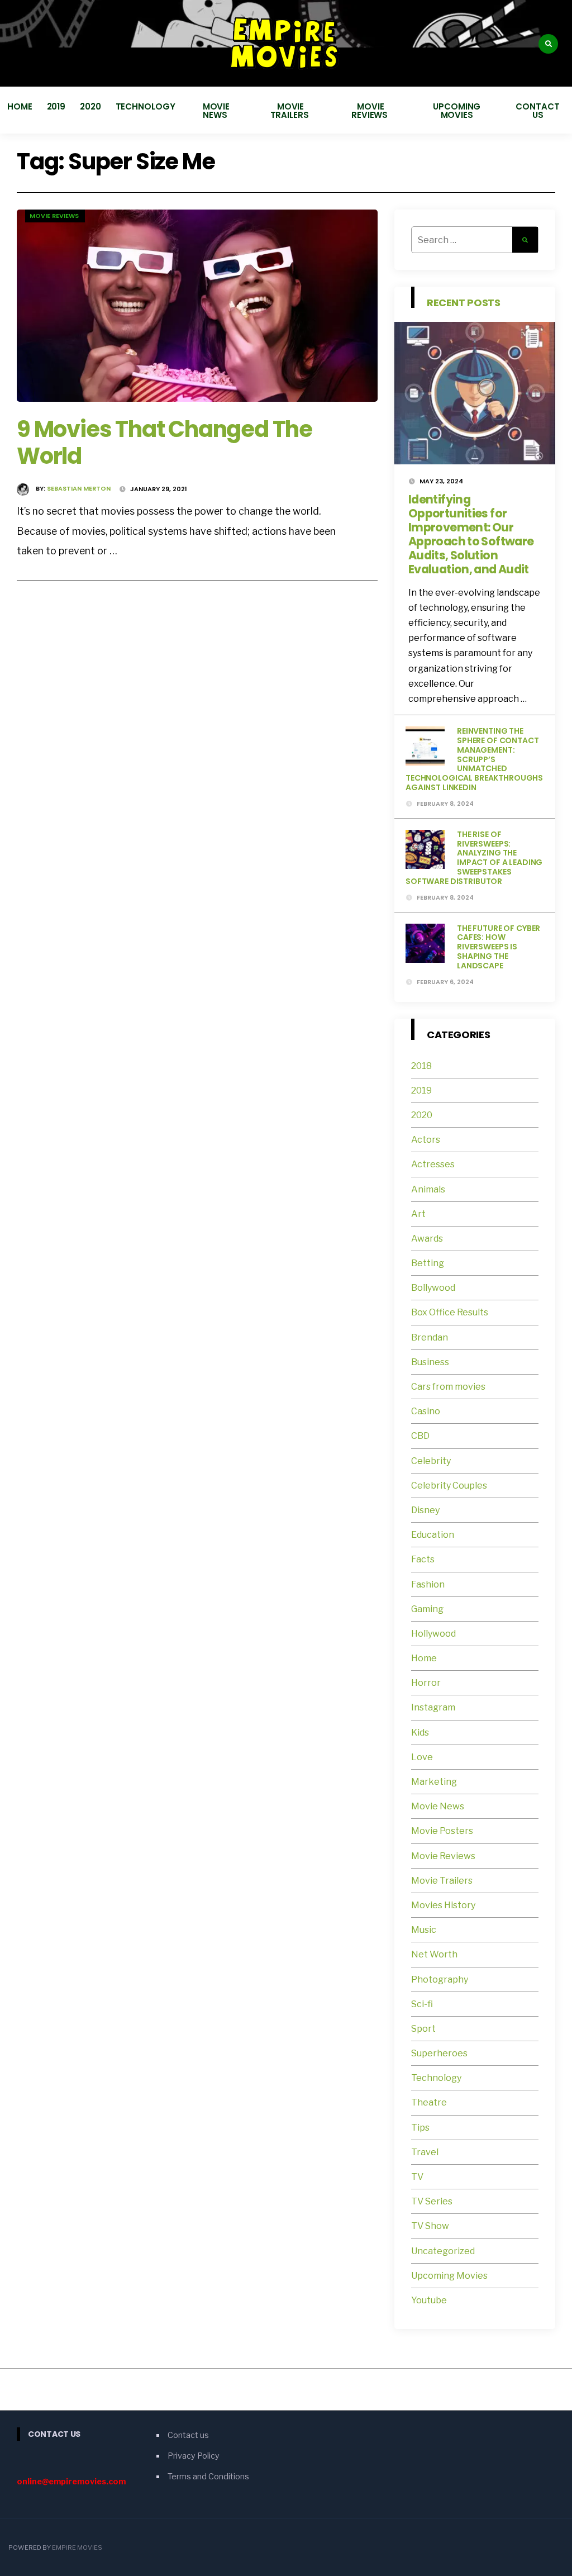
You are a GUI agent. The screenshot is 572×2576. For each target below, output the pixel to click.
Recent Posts (464, 303)
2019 (56, 106)
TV (417, 2177)
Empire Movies (77, 2548)
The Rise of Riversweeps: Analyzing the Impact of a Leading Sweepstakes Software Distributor (474, 858)
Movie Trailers (291, 111)
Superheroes (439, 2053)
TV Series (432, 2201)
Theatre (429, 2102)
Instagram (433, 1707)
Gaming (427, 1609)
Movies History (443, 1905)
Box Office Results (450, 1312)
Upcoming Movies (457, 111)
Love (422, 1757)
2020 (90, 106)
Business (430, 1362)
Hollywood (433, 1634)
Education (433, 1535)
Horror (426, 1683)
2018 (421, 1066)
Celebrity (431, 1461)
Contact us (537, 111)
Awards (427, 1239)
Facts (423, 1559)
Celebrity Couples (449, 1486)
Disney (425, 1510)
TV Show (430, 2226)
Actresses (433, 1164)
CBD (420, 1436)
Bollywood (433, 1288)
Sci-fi (422, 2004)
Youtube (429, 2300)
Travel (425, 2152)
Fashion (428, 1584)
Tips (420, 2128)
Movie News (216, 111)
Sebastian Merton (79, 488)
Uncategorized (443, 2251)
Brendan (430, 1337)
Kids (420, 1733)
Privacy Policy (194, 2456)
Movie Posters (443, 1831)
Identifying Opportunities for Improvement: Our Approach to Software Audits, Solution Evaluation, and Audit (471, 534)
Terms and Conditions (208, 2477)
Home (20, 106)
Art (418, 1214)
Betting (428, 1263)
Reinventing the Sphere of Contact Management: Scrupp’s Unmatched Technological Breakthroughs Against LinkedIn (474, 759)
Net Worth (434, 1954)
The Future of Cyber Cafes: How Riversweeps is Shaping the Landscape (499, 947)
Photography (440, 1979)
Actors (426, 1140)
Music (424, 1930)
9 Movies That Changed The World (165, 443)
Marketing (434, 1782)
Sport (423, 2029)
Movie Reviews (371, 111)
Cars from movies (448, 1387)
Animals (428, 1189)
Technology (146, 106)
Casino (426, 1411)
